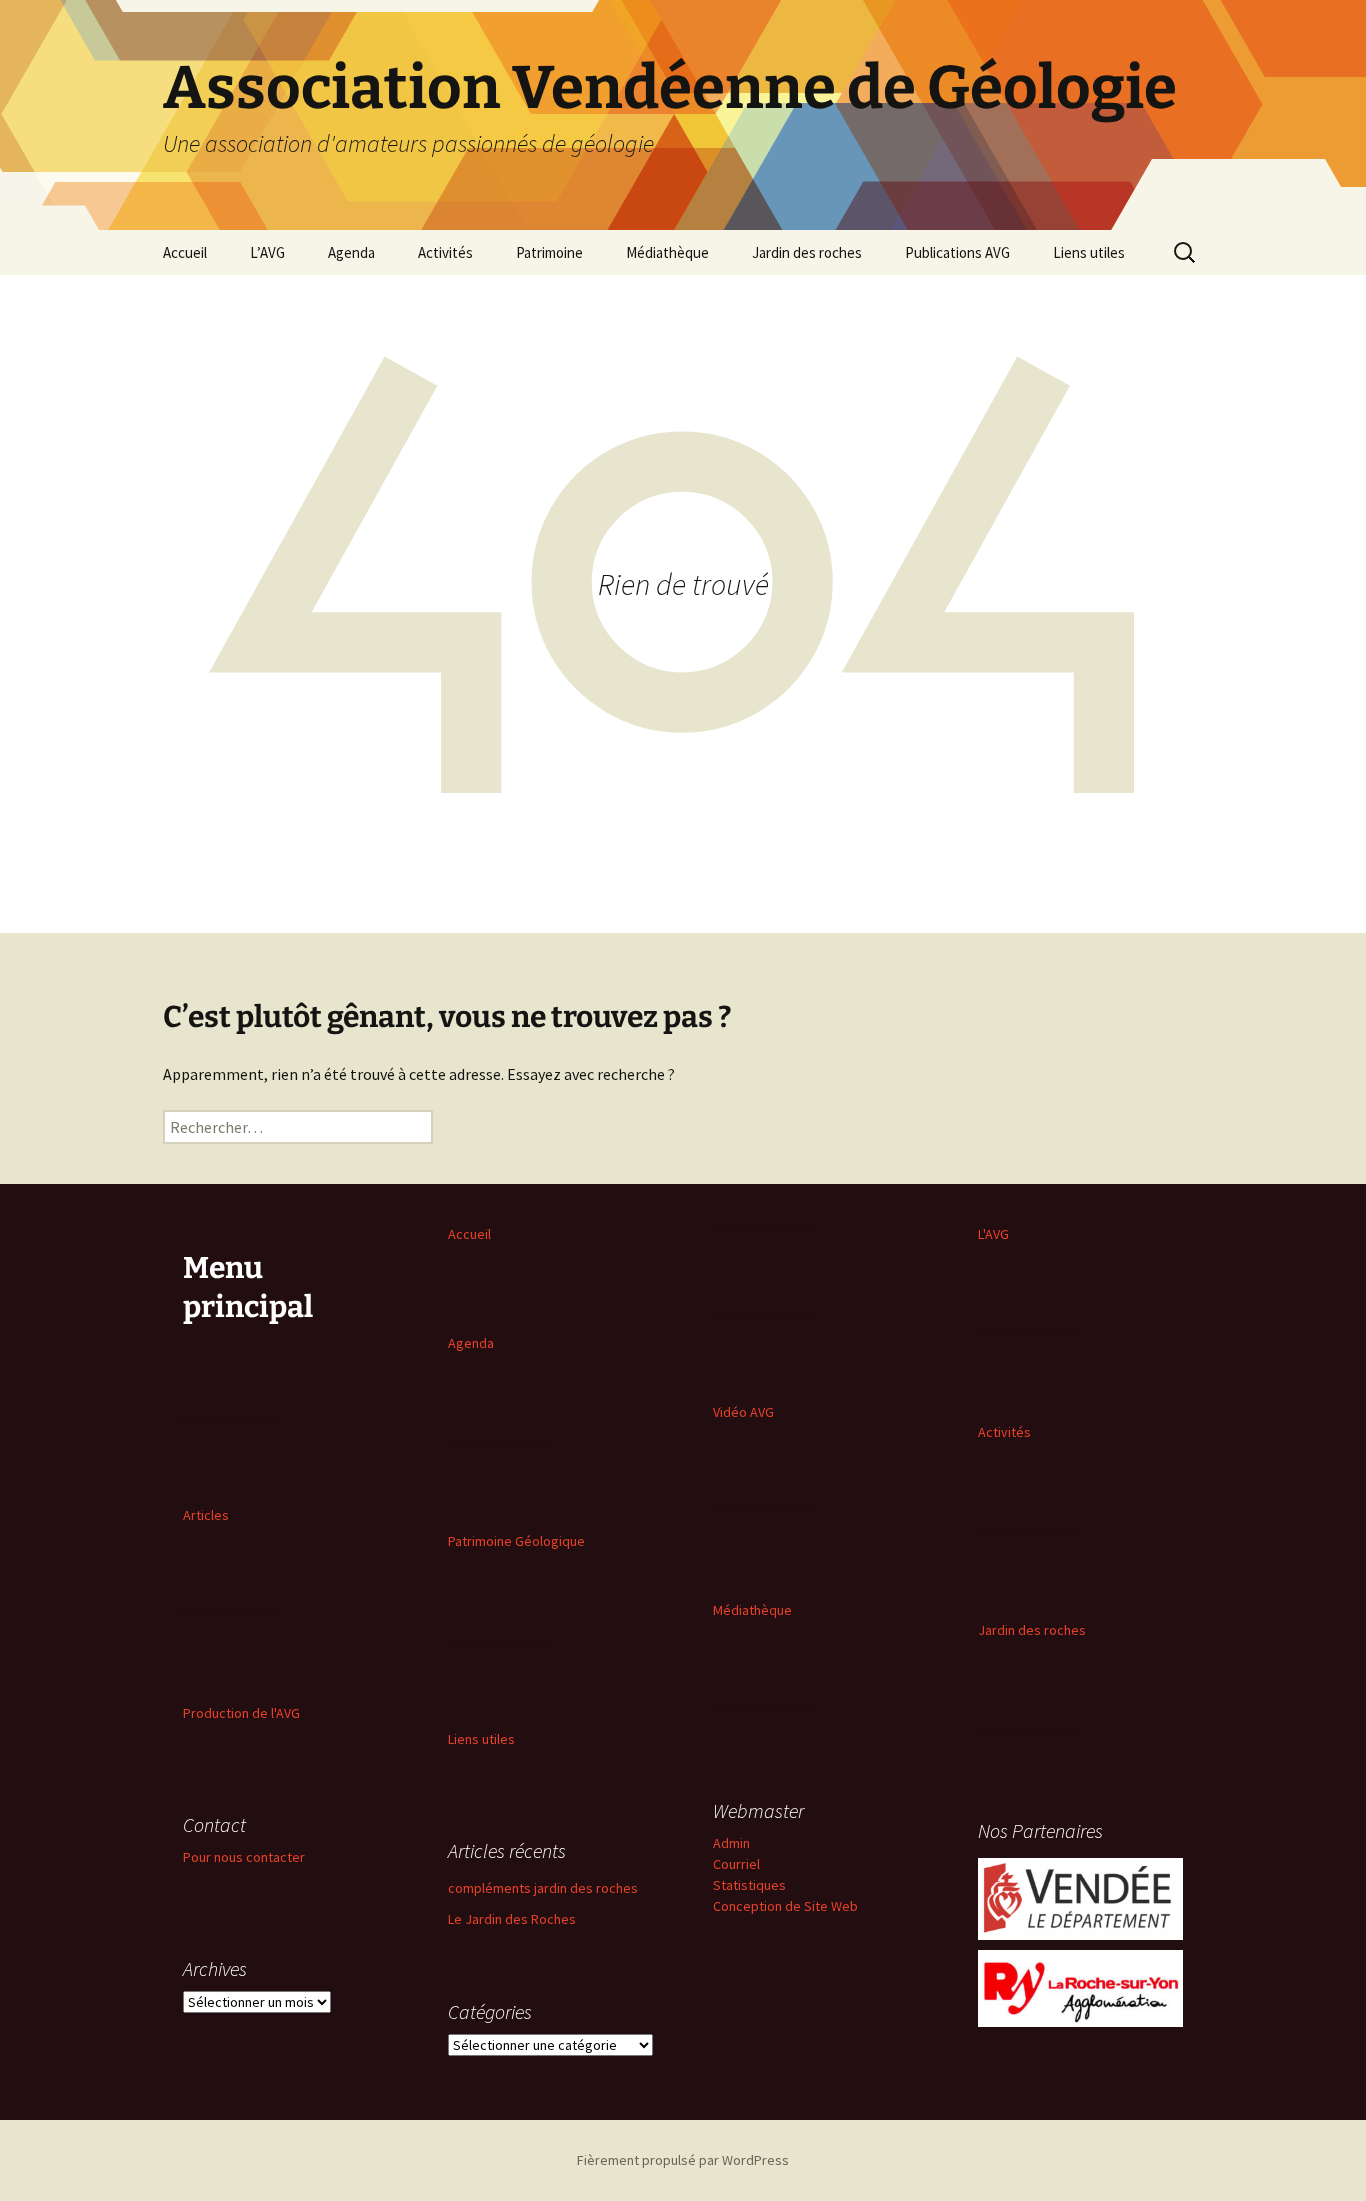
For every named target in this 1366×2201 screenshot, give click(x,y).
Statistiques (749, 1885)
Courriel (736, 1864)
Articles (206, 1515)
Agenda (351, 252)
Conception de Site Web (785, 1906)
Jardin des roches (807, 252)
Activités (445, 252)
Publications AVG (957, 252)
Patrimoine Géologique (516, 1541)
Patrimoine (549, 252)
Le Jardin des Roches (512, 1919)
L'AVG (993, 1234)
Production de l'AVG (241, 1713)
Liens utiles (1089, 252)
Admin (731, 1843)
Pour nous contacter (244, 1857)
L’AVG (267, 252)
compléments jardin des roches (543, 1888)
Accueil (185, 252)
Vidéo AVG (743, 1412)
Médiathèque (667, 252)
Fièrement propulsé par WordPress (683, 2160)
